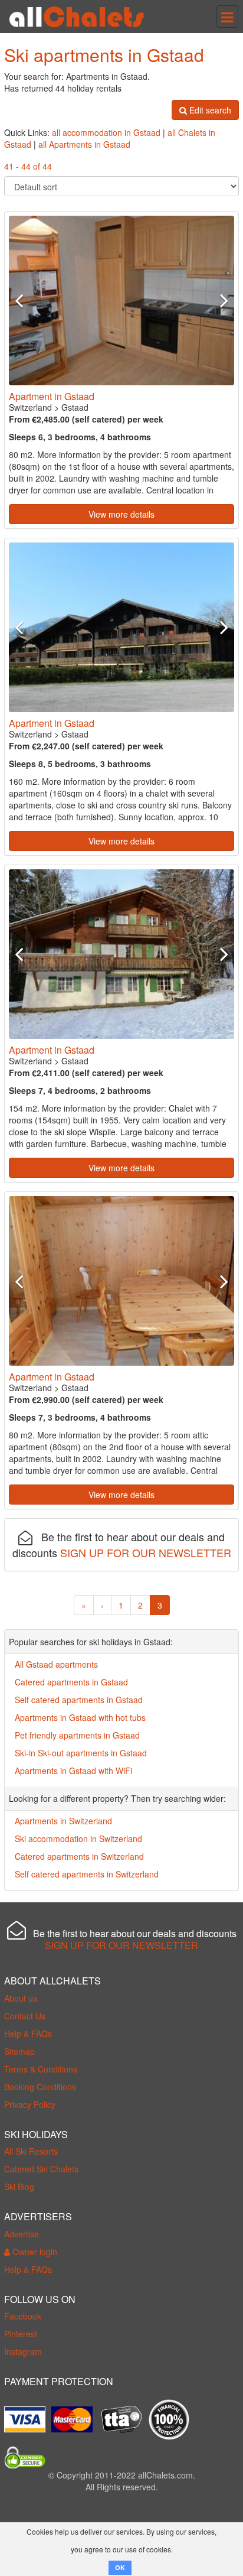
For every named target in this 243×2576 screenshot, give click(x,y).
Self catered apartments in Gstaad (79, 1700)
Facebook (23, 2316)
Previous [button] (26, 300)
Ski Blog (19, 2187)
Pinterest (21, 2334)
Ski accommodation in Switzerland (78, 1838)
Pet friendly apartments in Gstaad (77, 1735)
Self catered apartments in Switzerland (87, 1874)
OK (120, 2567)
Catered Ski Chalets (41, 2169)
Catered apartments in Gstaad (71, 1682)
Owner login (34, 2252)
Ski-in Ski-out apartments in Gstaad (81, 1753)
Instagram (23, 2351)
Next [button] (217, 300)
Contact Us (25, 2016)
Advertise (22, 2234)
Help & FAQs (28, 2033)
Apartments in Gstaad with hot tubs (80, 1717)
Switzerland (30, 407)
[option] (121, 301)
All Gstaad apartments (56, 1664)
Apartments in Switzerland (63, 1821)
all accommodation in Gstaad (106, 132)
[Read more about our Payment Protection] (28, 2415)
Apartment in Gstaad (52, 396)
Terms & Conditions (41, 2069)
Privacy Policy (30, 2104)
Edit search (209, 110)
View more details (121, 514)
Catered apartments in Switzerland (79, 1856)
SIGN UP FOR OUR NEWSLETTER (146, 1552)
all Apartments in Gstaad (84, 144)
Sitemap (19, 2051)
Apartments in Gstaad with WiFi (73, 1771)
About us (21, 1998)
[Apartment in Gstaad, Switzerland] (121, 301)
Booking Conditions (40, 2087)
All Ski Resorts (31, 2151)
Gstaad (75, 407)
